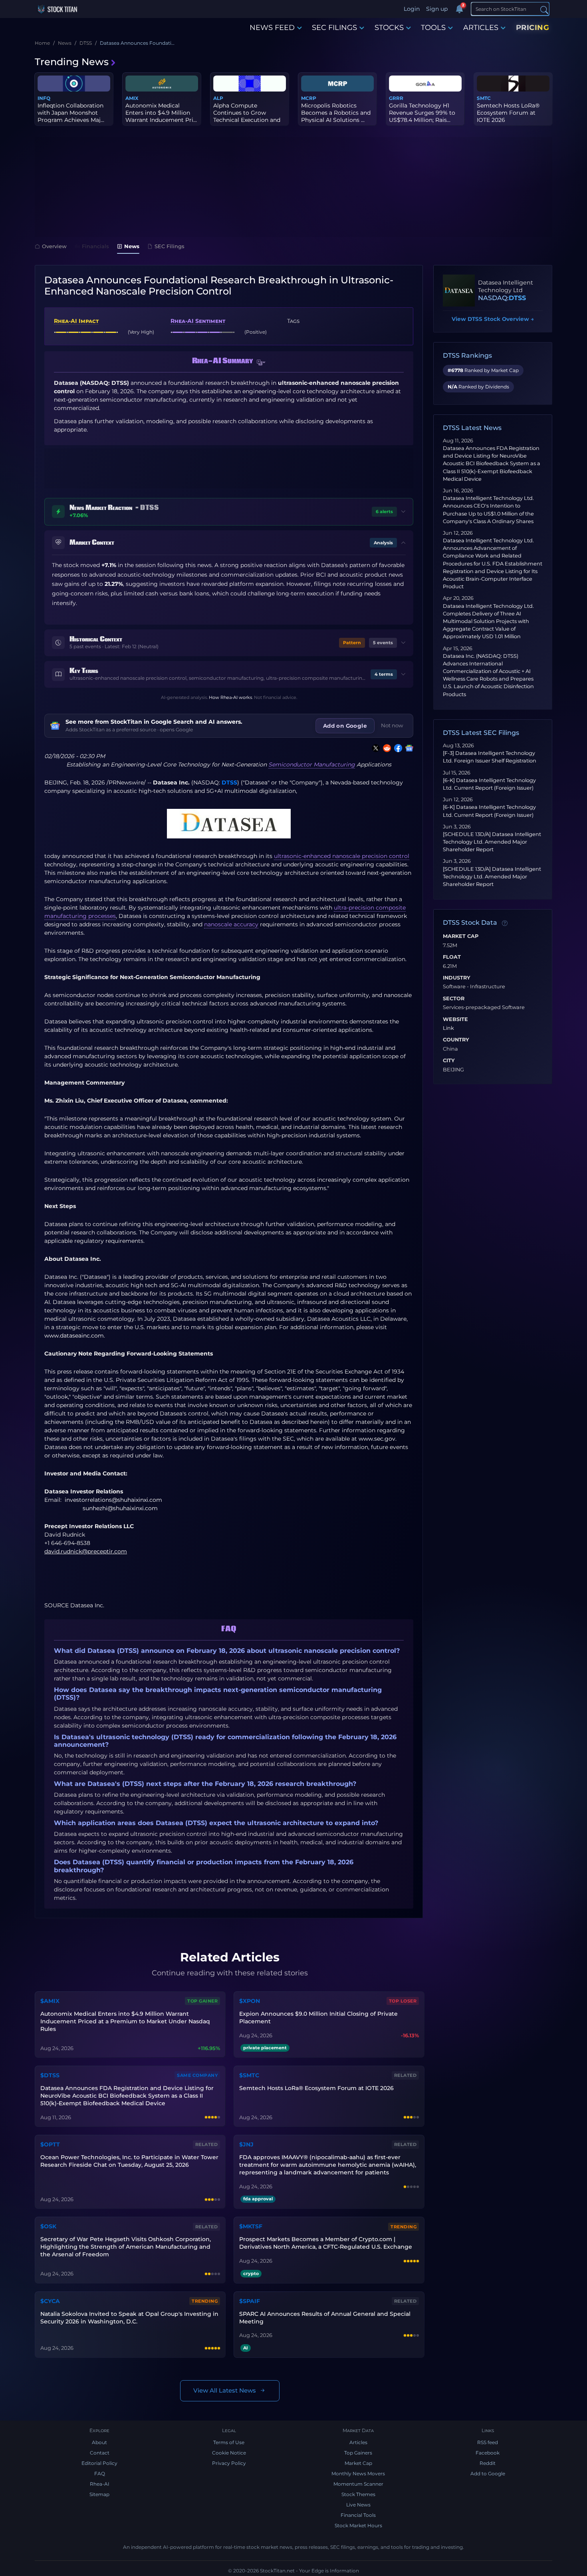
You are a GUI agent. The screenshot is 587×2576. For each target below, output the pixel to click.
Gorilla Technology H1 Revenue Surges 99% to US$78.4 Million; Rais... (422, 113)
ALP (218, 98)
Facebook (488, 2453)
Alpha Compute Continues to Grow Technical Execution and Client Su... (247, 116)
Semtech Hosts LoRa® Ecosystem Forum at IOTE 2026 (508, 113)
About (99, 2442)
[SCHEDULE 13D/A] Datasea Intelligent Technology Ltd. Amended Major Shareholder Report (492, 842)
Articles (358, 2442)
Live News (358, 2505)
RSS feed (488, 2442)
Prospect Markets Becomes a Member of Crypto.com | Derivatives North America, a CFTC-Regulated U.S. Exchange (326, 2243)
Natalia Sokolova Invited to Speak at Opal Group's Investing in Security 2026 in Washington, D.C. (129, 2318)
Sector (454, 999)
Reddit (488, 2463)
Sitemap (99, 2494)
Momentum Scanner (358, 2484)
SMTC (484, 98)
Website (455, 1019)
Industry (457, 978)
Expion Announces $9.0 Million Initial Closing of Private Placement (318, 2018)
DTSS (229, 782)
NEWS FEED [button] (272, 28)
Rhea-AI (100, 2484)
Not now (392, 725)
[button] (261, 363)
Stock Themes (358, 2494)
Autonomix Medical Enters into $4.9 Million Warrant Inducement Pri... (161, 113)
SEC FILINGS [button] (334, 28)
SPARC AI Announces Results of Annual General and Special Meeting (325, 2318)
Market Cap (461, 936)
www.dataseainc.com (74, 1336)
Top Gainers (358, 2453)
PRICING (533, 28)
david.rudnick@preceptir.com (86, 1551)
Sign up (437, 9)
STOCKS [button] (389, 28)
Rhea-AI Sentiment (198, 321)
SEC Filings (170, 246)
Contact (100, 2453)
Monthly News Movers (358, 2473)
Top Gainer (202, 2001)
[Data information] (505, 923)
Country (456, 1040)
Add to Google (488, 2473)
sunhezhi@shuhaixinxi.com (120, 1508)
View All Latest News (225, 2390)
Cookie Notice (229, 2453)
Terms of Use (229, 2442)
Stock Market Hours (358, 2525)
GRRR (396, 98)
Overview (54, 246)
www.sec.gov (377, 1439)
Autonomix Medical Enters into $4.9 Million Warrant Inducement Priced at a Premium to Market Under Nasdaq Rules (125, 2021)
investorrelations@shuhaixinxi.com (113, 1500)
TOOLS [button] (433, 28)
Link (448, 1028)
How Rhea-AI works (230, 697)
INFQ (44, 98)
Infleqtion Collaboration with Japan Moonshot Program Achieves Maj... (71, 113)
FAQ (100, 2473)
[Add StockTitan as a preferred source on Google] (408, 748)
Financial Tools (358, 2515)
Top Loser (403, 2001)
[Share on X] (374, 748)
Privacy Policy (229, 2463)
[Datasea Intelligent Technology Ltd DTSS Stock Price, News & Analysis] (459, 291)
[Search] (544, 9)
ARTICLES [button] (481, 28)
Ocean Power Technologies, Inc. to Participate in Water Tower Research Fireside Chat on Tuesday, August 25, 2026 (129, 2161)
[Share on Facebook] (397, 748)
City (449, 1061)
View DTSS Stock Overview (493, 319)
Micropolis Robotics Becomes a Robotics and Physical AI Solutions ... (336, 113)
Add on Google (345, 726)
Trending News (72, 62)
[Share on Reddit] (385, 748)
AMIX (132, 98)
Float (452, 957)
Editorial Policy (99, 2463)
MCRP (309, 98)
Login (412, 9)
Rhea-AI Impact (76, 321)
